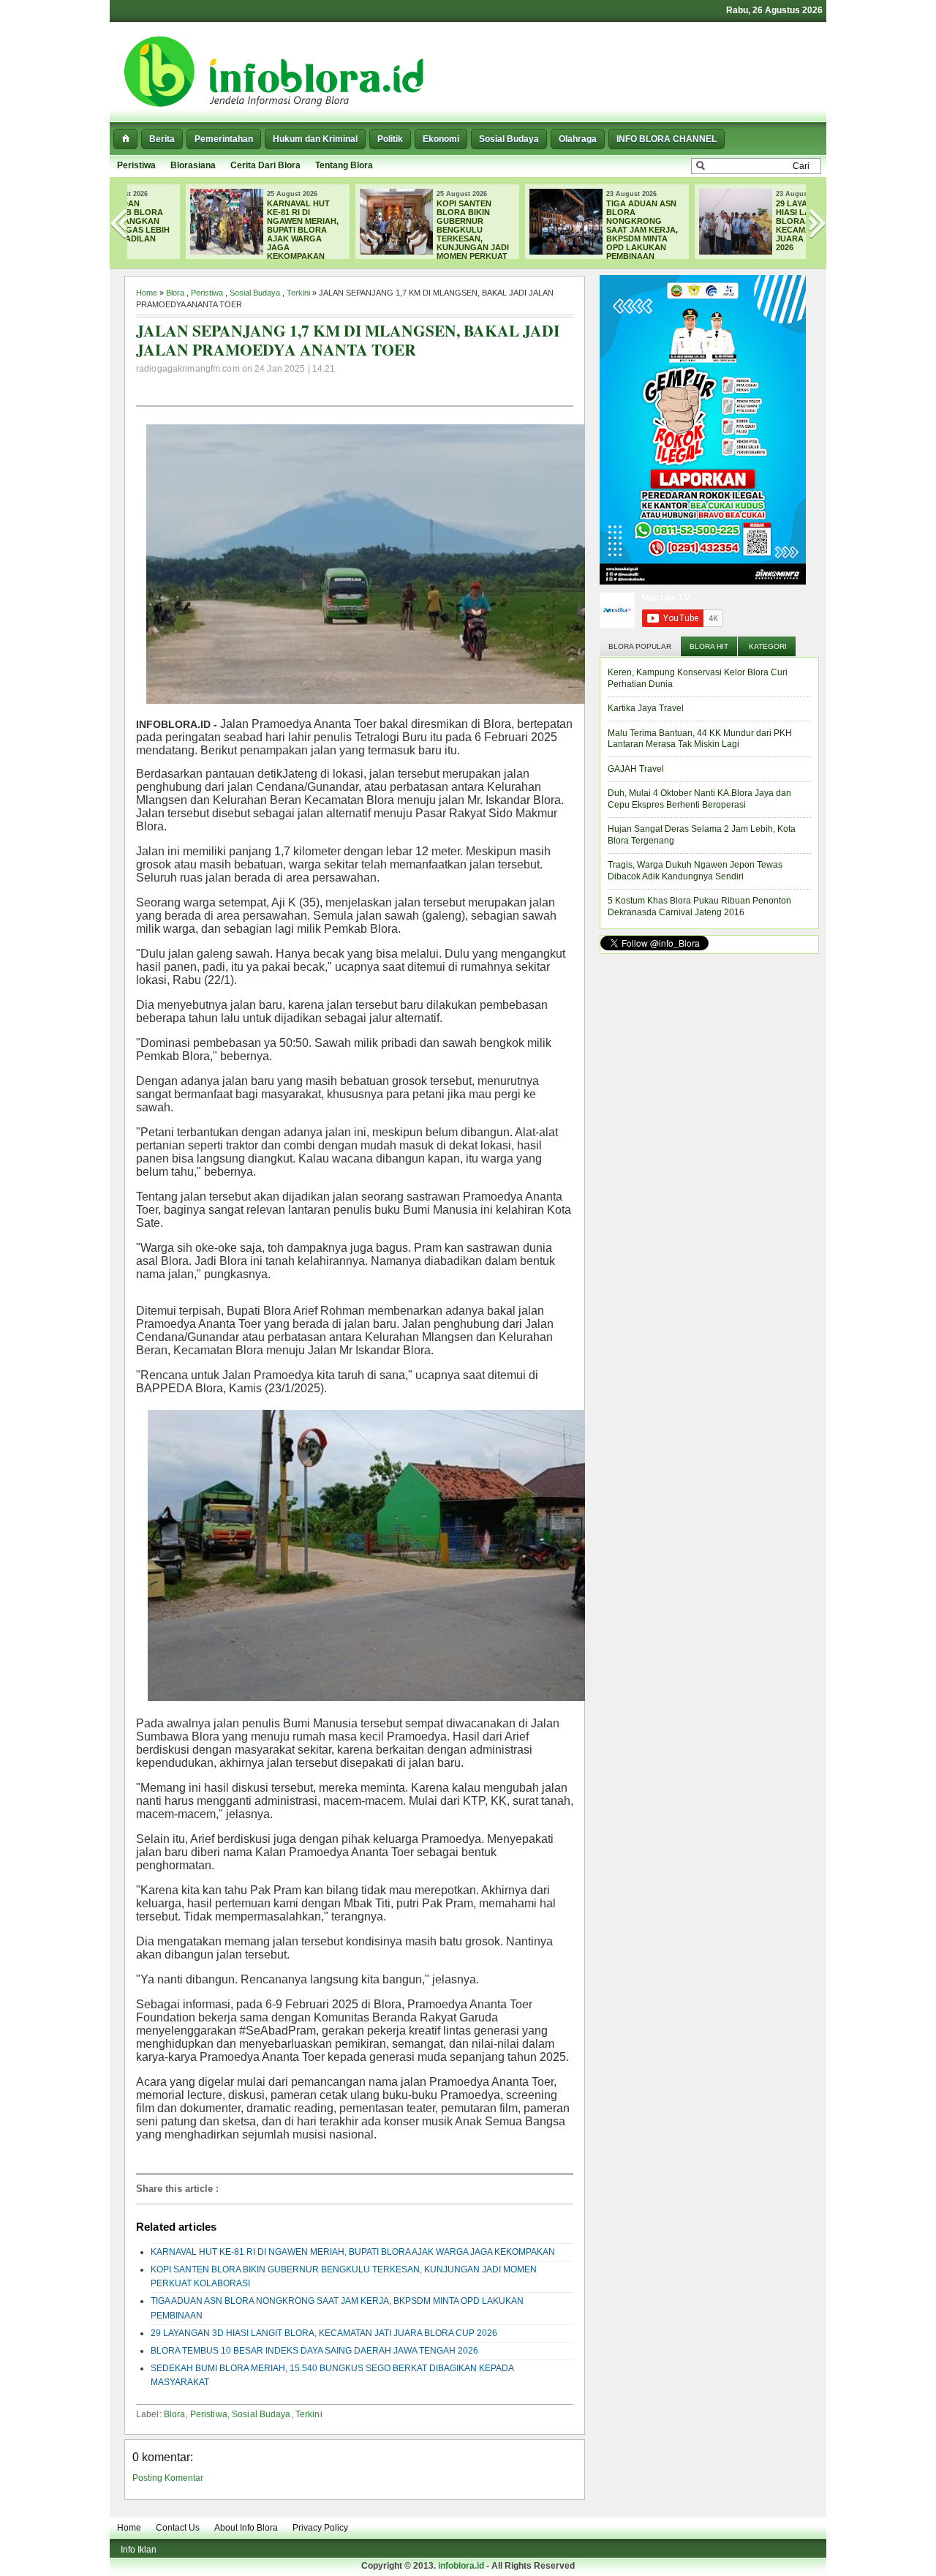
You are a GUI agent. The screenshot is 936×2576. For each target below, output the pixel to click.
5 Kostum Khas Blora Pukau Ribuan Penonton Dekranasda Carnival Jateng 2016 (699, 906)
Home (147, 293)
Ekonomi (441, 139)
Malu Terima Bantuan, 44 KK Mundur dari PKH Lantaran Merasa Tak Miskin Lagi (700, 739)
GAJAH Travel (636, 769)
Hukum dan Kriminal (315, 139)
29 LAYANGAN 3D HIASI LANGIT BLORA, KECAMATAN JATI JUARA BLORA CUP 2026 (761, 225)
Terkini (298, 293)
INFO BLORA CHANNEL (667, 139)
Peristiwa (136, 165)
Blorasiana (193, 165)
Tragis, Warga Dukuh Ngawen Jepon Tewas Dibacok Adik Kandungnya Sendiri (695, 871)
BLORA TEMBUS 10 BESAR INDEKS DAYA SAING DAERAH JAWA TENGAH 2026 (314, 2351)
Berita (162, 139)
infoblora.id (461, 2566)
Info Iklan (139, 2550)
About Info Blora (246, 2528)
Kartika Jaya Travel (646, 708)
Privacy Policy (320, 2528)
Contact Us (178, 2528)
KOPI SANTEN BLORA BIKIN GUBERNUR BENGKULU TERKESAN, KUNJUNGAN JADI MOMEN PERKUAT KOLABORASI (380, 234)
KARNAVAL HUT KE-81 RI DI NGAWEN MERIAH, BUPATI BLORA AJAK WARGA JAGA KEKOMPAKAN (249, 230)
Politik (390, 139)
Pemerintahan (224, 139)
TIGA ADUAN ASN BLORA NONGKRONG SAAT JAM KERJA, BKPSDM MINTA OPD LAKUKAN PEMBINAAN (588, 230)
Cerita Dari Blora (265, 165)
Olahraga (578, 139)
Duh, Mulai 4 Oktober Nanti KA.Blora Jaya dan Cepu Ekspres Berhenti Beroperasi (699, 799)
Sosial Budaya (509, 139)
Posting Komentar (168, 2478)
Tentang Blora (344, 165)
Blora (175, 293)
